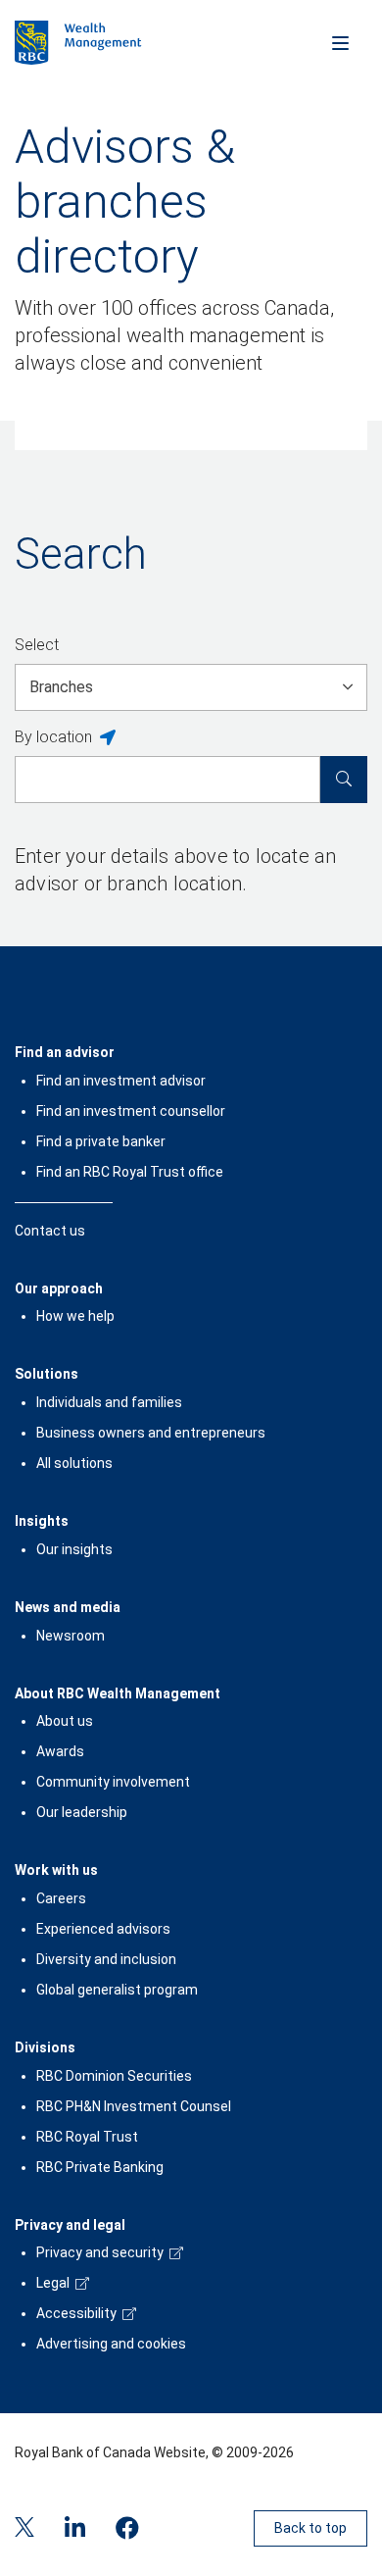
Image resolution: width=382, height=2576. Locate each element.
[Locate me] (108, 738)
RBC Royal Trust (87, 2137)
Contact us (50, 1231)
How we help (75, 1316)
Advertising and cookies (111, 2344)
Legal (53, 2283)
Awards (60, 1751)
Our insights (74, 1549)
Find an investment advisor (121, 1081)
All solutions (74, 1463)
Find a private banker (101, 1141)
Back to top (310, 2528)
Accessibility (76, 2313)
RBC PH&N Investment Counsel (134, 2106)
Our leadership (82, 1812)
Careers (61, 1898)
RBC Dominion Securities (114, 2076)
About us (65, 1721)
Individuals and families (109, 1402)
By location (53, 737)
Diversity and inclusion (106, 1959)
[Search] (344, 780)
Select (37, 645)
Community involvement (113, 1782)
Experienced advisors (103, 1929)
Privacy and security (100, 2252)
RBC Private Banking (100, 2167)
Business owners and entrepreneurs (151, 1433)
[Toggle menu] (340, 42)
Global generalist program (117, 1990)
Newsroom (71, 1636)
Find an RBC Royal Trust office (130, 1172)
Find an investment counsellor (131, 1111)
